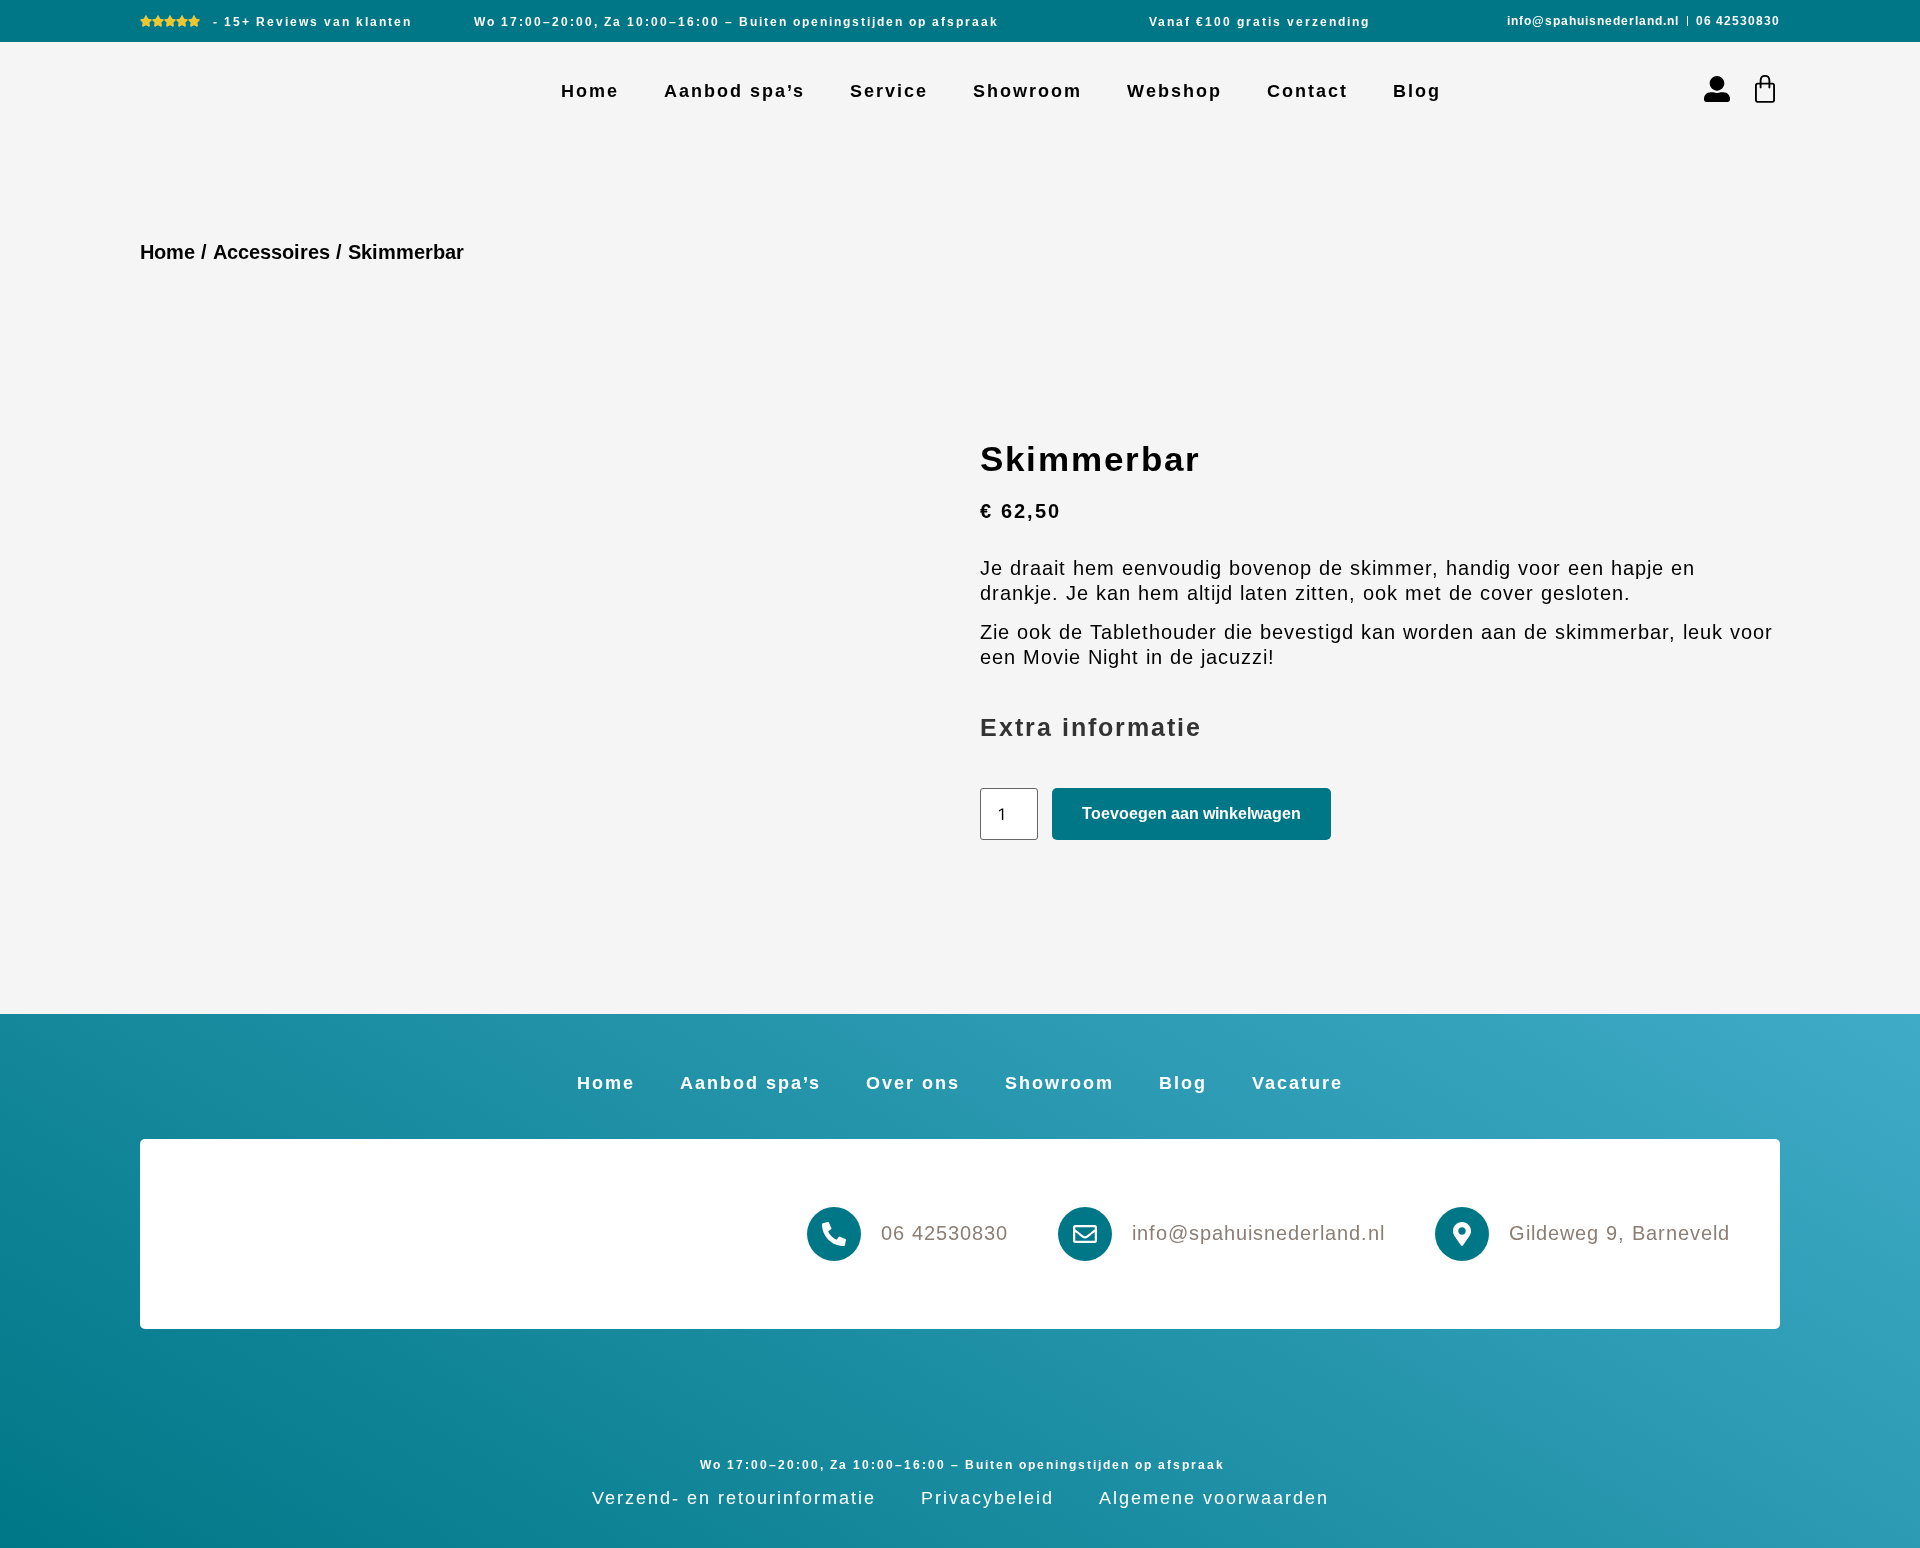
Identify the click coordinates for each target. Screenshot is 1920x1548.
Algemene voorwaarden (1214, 1498)
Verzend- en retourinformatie (734, 1498)
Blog (1417, 91)
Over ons (913, 1083)
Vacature (1297, 1083)
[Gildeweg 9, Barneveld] (1462, 1234)
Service (889, 91)
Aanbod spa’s (734, 91)
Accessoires (271, 252)
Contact (1307, 91)
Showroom (1027, 91)
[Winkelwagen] (1765, 89)
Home (590, 91)
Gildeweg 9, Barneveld (1619, 1233)
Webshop (1174, 91)
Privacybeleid (987, 1498)
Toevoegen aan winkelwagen (1191, 813)
